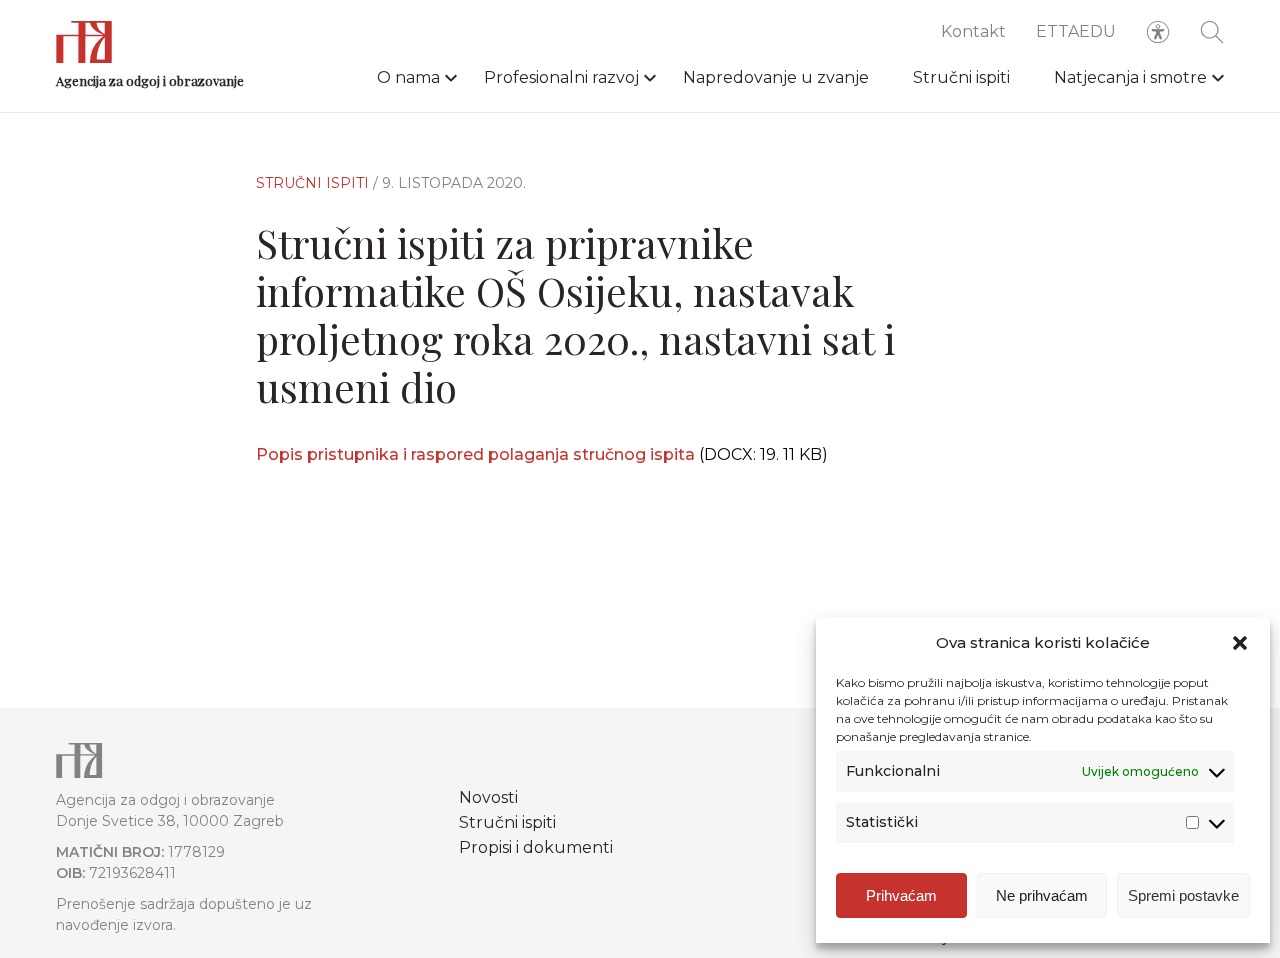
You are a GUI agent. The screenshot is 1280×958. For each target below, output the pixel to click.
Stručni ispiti (961, 77)
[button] (1240, 643)
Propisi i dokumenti (536, 847)
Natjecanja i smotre (1130, 77)
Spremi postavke (1183, 895)
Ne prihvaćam (1042, 895)
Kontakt (973, 31)
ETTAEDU (1076, 31)
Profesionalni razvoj (561, 77)
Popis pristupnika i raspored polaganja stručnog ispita (477, 454)
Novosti (488, 797)
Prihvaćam (901, 895)
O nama (408, 77)
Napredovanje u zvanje (776, 77)
